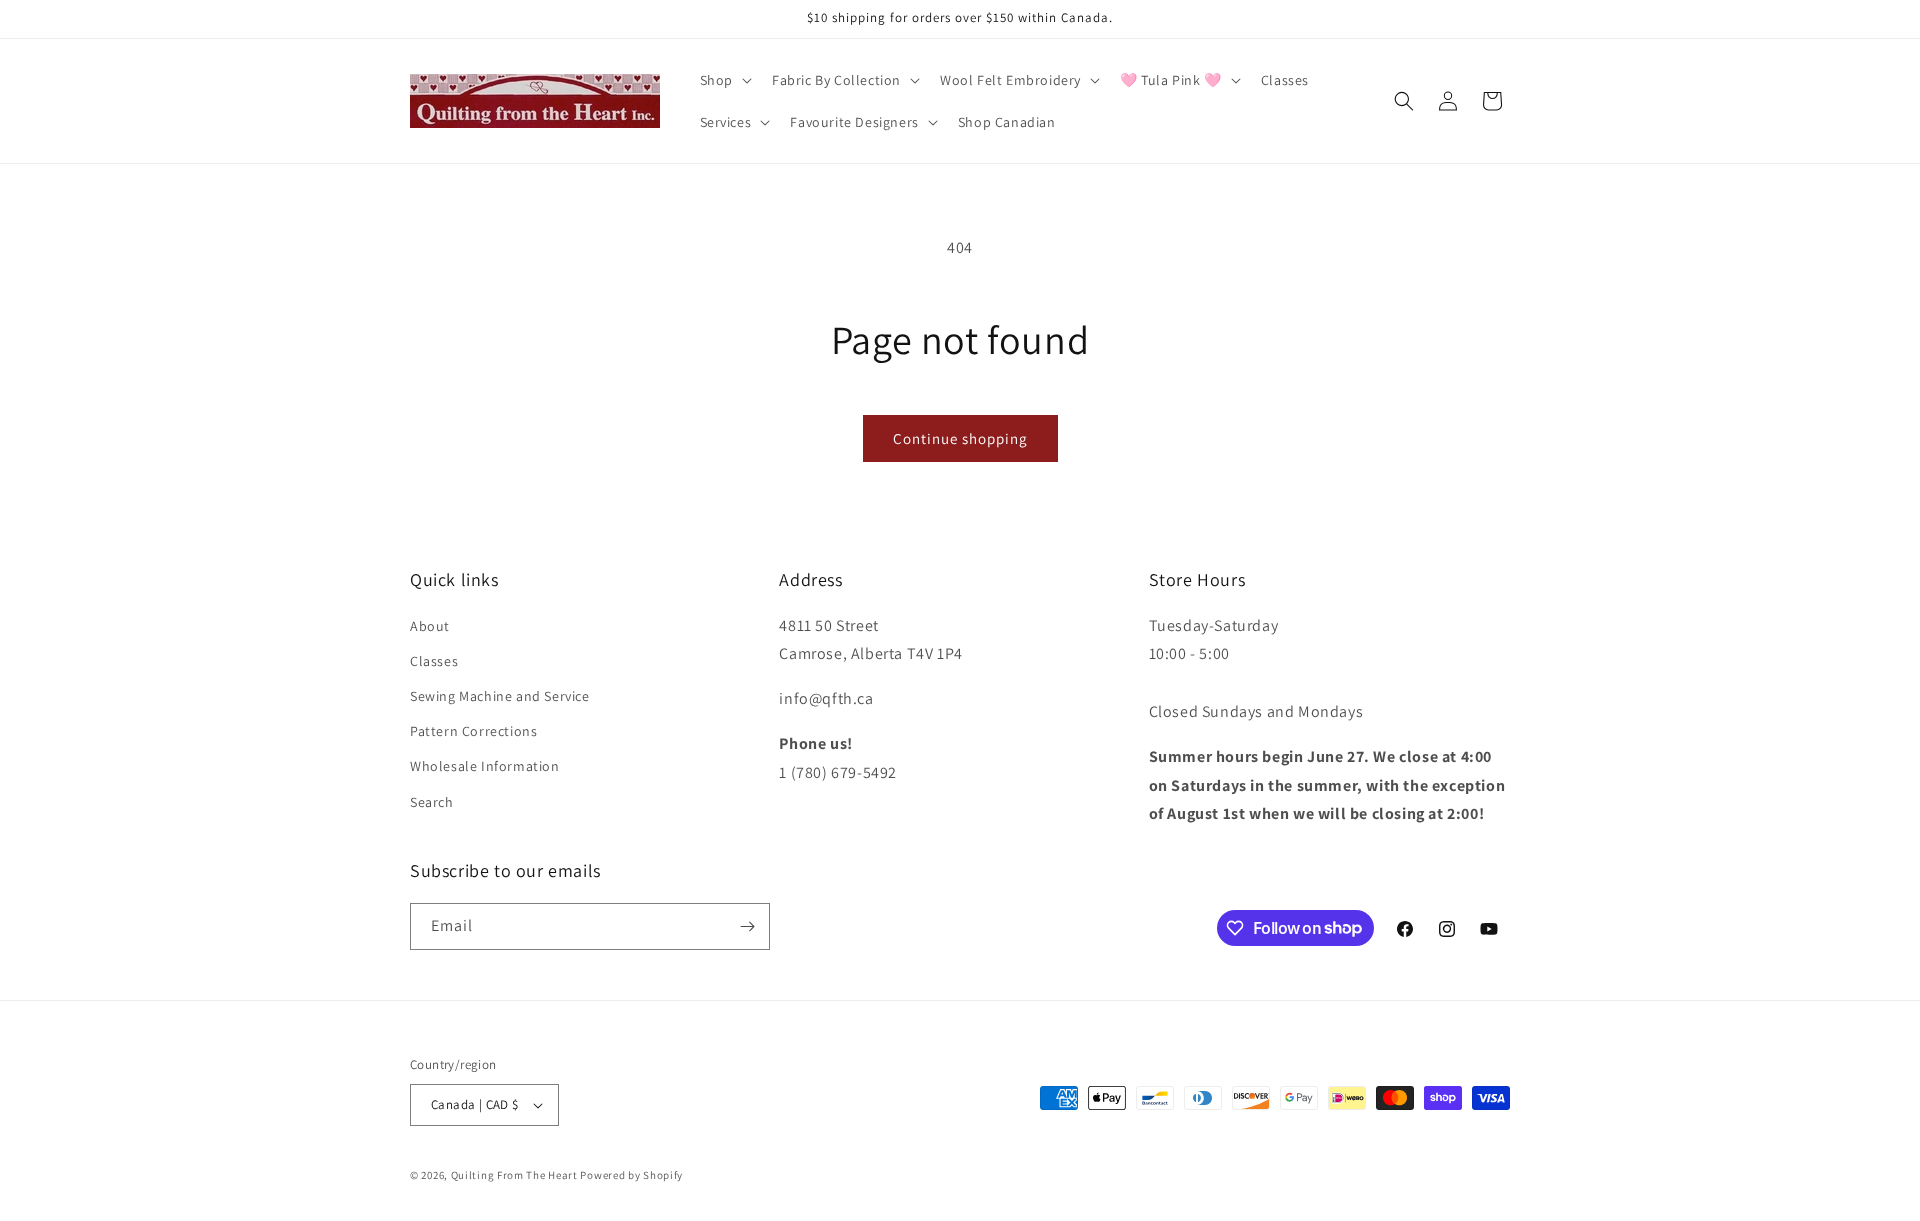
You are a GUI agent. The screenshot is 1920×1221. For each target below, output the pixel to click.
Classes (434, 661)
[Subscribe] (747, 926)
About (430, 626)
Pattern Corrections (473, 731)
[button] (724, 80)
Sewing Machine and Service (500, 696)
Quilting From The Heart (514, 1175)
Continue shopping (960, 438)
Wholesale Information (485, 766)
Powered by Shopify (631, 1175)
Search (432, 802)
